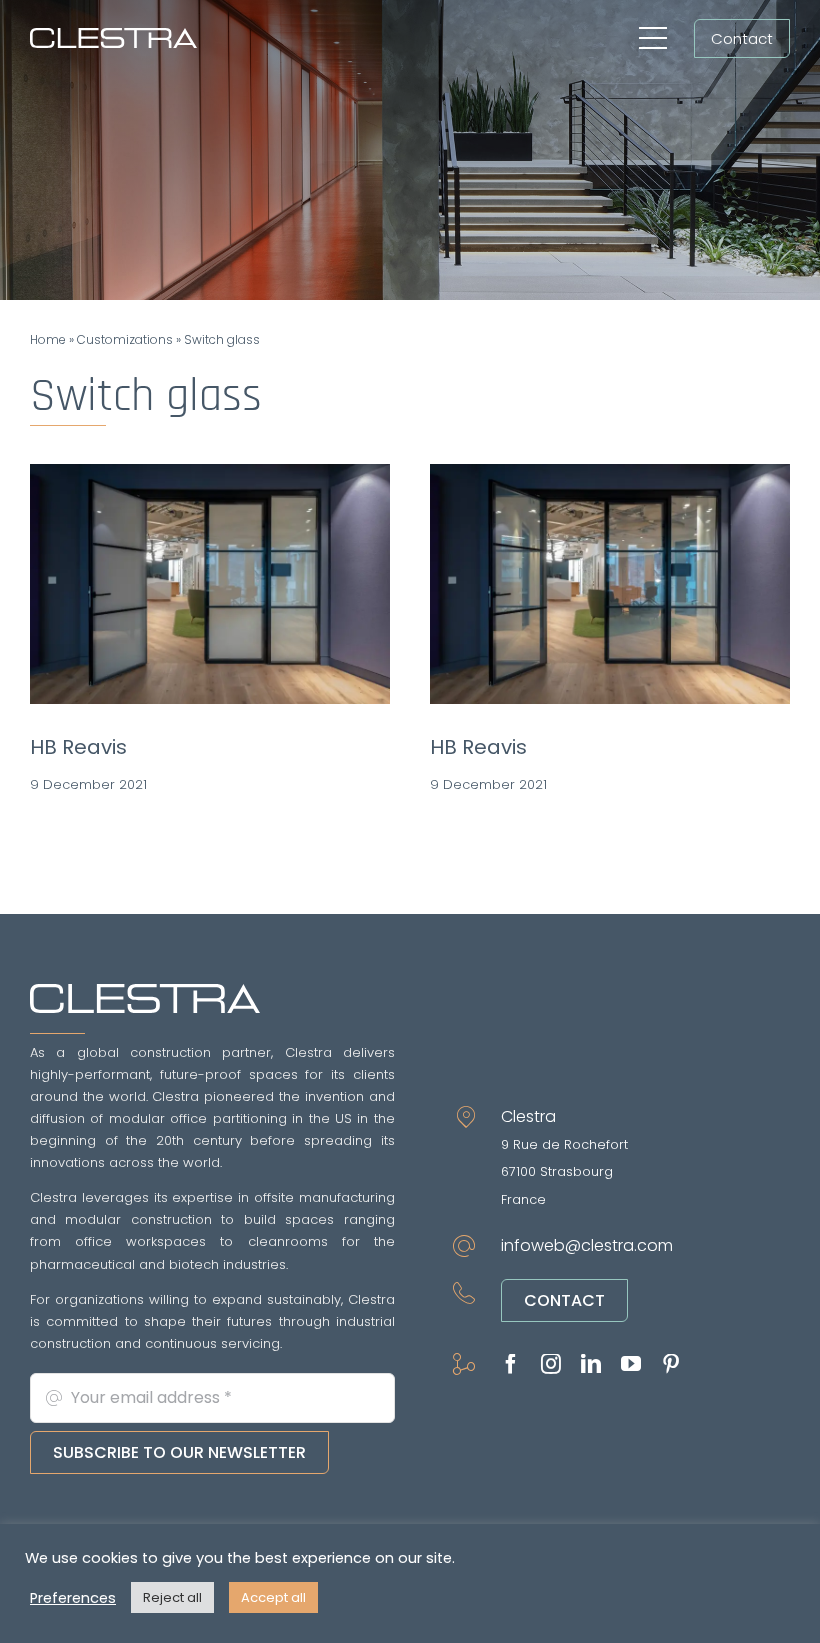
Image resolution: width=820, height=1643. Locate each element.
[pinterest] (671, 1364)
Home (48, 339)
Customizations (125, 339)
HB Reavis (78, 747)
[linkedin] (591, 1364)
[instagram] (551, 1364)
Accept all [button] (273, 1597)
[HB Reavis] (210, 584)
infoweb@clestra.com (587, 1245)
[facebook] (511, 1364)
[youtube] (631, 1364)
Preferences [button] (73, 1598)
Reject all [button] (172, 1597)
